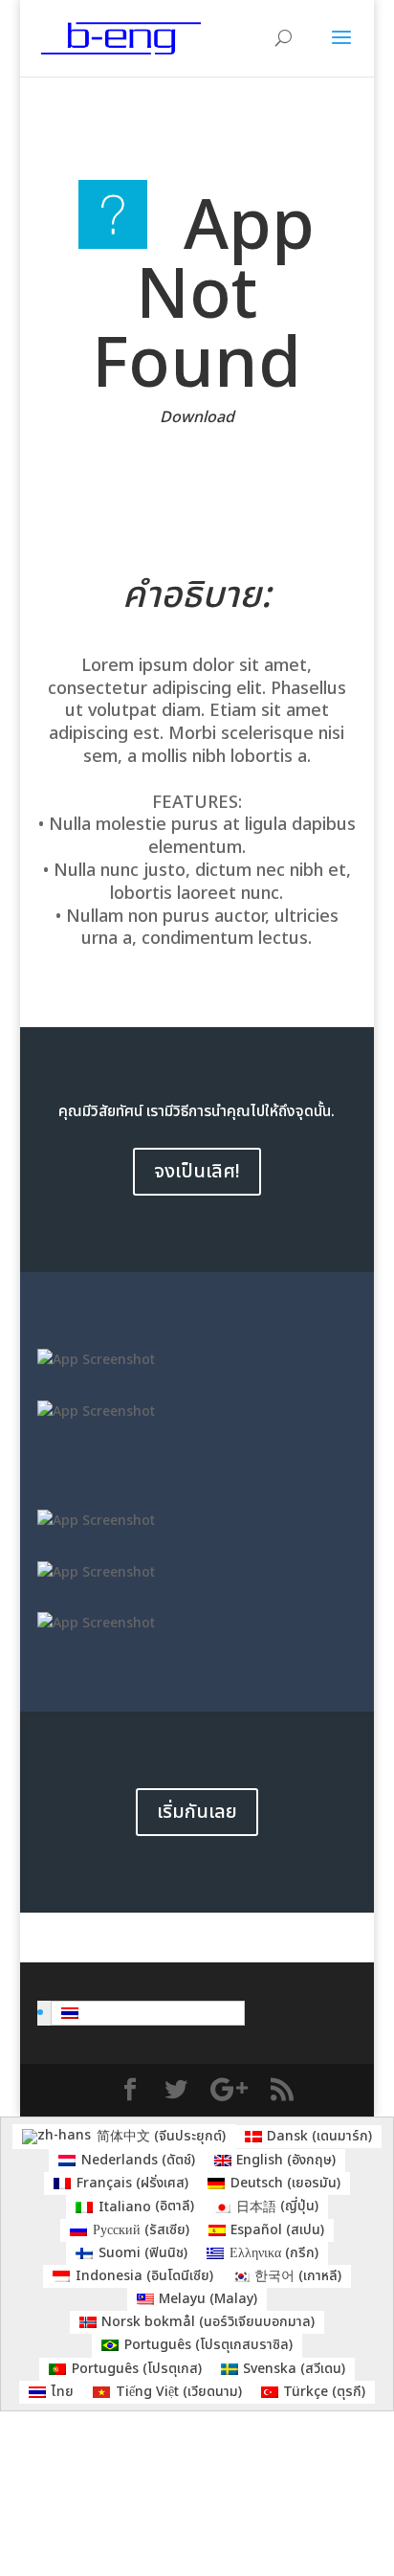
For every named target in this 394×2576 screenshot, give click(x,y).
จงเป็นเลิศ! (197, 1172)
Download (197, 417)
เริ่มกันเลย (197, 1812)
